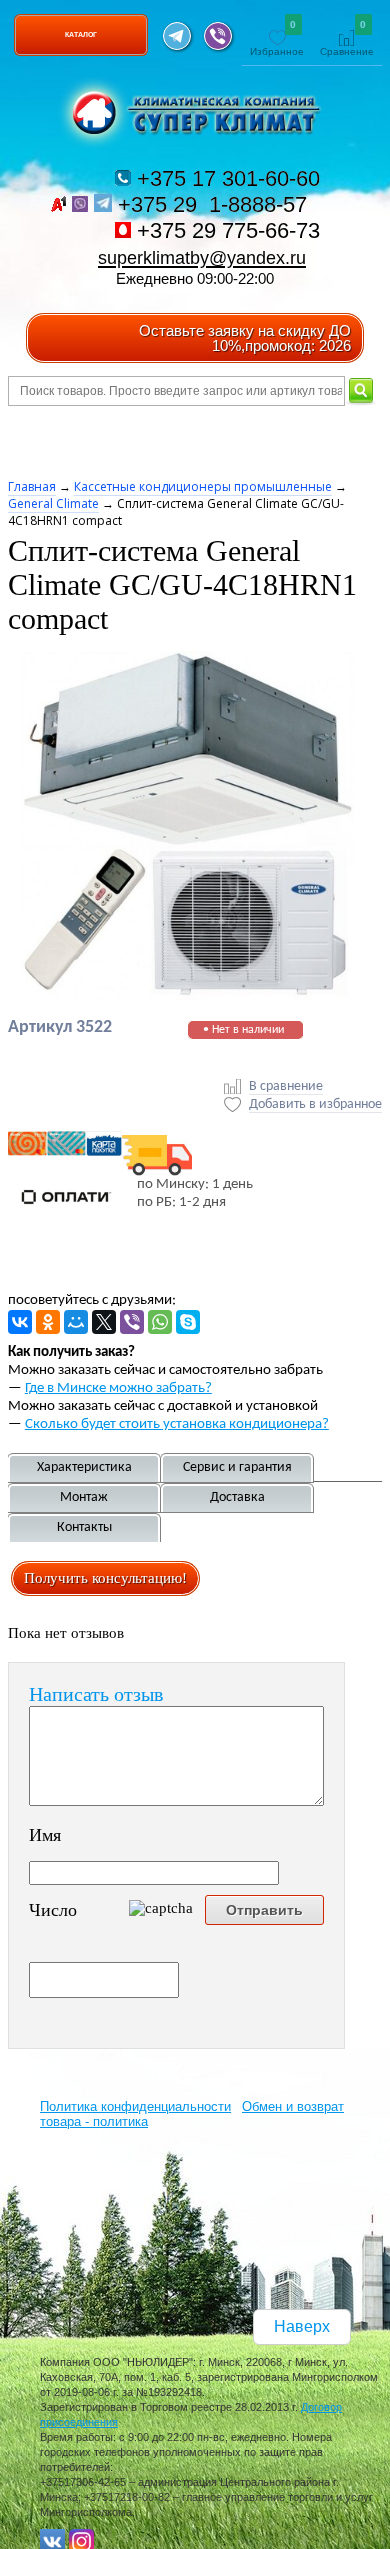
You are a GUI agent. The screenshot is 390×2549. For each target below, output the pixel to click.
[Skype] (188, 1322)
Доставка (237, 1497)
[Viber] (132, 1322)
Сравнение (347, 39)
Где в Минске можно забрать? (118, 1388)
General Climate (53, 503)
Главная (32, 486)
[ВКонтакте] (20, 1322)
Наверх (302, 2326)
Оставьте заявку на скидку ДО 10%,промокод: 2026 (245, 338)
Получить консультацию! (105, 1578)
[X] (104, 1322)
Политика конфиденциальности (135, 2106)
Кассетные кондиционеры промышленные (203, 486)
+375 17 (225, 178)
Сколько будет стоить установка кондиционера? (177, 1424)
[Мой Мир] (76, 1322)
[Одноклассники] (48, 1322)
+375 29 (215, 204)
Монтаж (84, 1497)
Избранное (277, 39)
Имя (45, 1835)
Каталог (81, 34)
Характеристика (84, 1467)
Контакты (84, 1527)
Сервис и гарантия (237, 1467)
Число (53, 1910)
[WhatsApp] (160, 1322)
